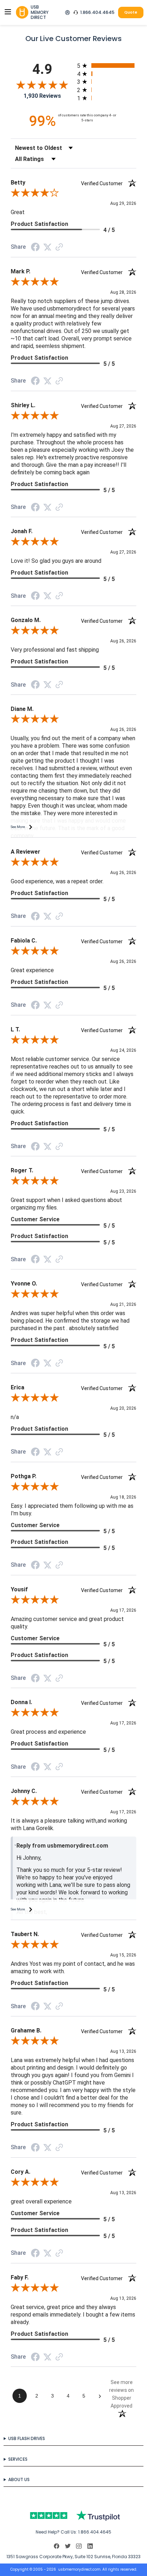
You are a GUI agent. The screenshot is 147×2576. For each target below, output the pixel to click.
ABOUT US (19, 2479)
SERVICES (18, 2459)
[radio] (107, 65)
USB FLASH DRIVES (27, 2438)
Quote (131, 12)
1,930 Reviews (42, 96)
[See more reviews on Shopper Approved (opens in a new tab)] (59, 248)
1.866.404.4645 (97, 12)
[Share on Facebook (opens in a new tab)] (35, 249)
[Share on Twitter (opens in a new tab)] (47, 248)
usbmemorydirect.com (79, 2569)
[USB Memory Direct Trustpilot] (73, 2516)
